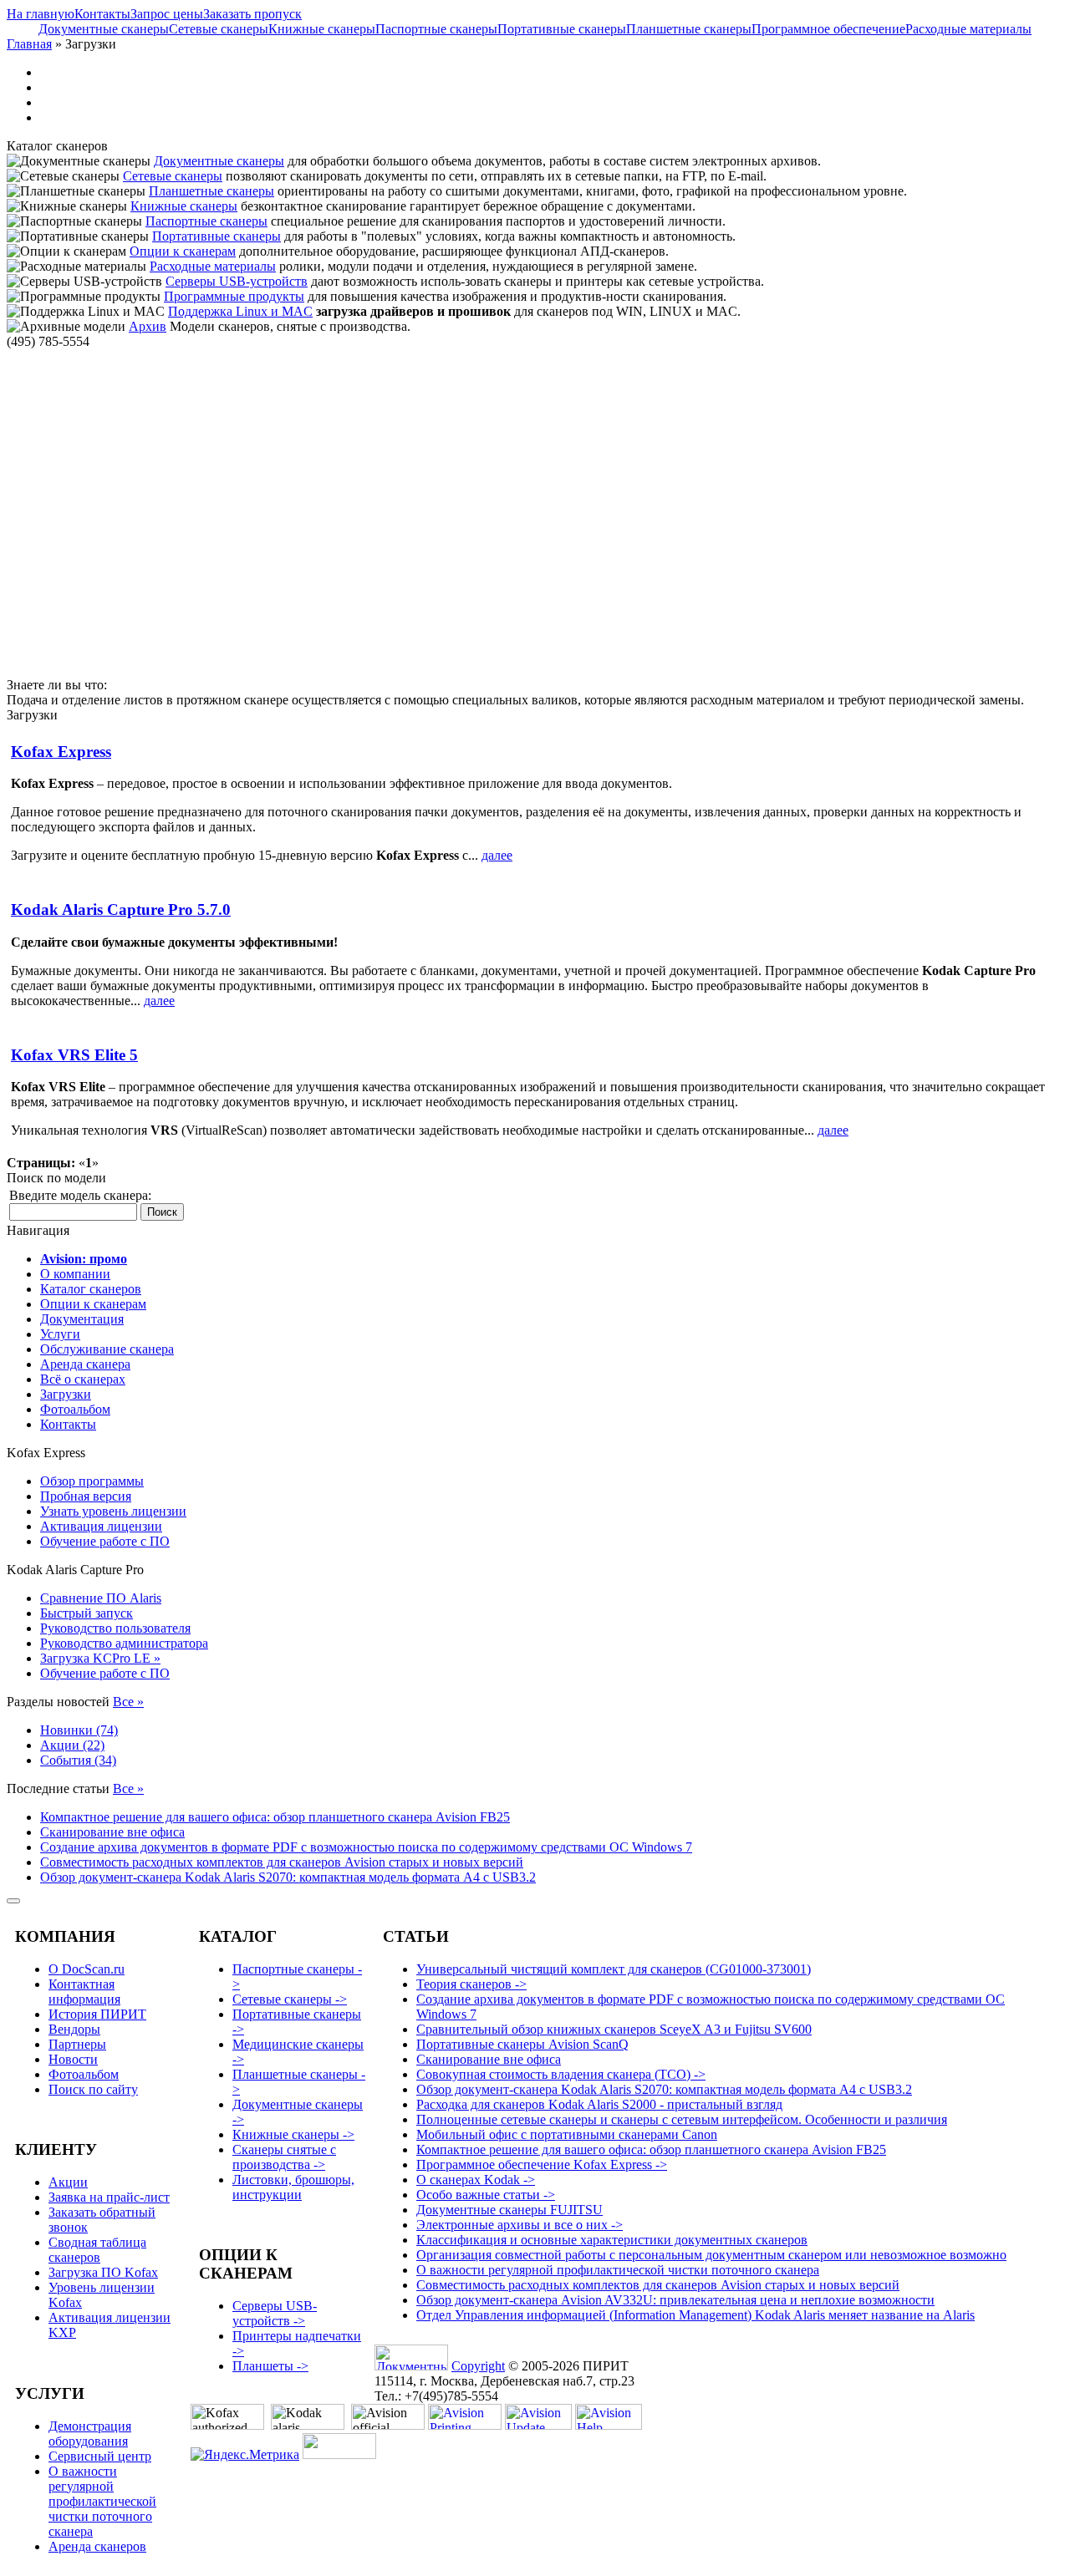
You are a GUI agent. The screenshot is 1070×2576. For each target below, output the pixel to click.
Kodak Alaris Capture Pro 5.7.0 (121, 909)
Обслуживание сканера (107, 1349)
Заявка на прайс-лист (109, 2197)
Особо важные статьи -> (486, 2195)
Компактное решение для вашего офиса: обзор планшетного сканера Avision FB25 (275, 1817)
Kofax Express (61, 752)
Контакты (102, 14)
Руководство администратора (124, 1643)
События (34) (78, 1760)
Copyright (478, 2366)
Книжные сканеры (322, 29)
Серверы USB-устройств (237, 281)
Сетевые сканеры (219, 29)
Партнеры (77, 2044)
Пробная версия (86, 1496)
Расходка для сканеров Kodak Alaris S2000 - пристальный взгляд (599, 2104)
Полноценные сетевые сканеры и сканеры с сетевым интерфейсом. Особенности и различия (682, 2119)
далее (497, 855)
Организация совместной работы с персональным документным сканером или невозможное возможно (711, 2255)
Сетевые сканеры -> (290, 1999)
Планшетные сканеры (689, 29)
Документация (82, 1319)
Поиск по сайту (93, 2089)
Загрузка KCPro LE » (100, 1658)
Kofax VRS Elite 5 (74, 1055)
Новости (73, 2059)
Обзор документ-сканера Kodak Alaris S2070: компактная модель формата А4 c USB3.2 (288, 1877)
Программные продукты (234, 296)
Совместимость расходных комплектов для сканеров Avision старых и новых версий (282, 1862)
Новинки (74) (79, 1730)
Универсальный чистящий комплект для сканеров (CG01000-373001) (614, 1969)
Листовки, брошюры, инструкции (293, 2187)
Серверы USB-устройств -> (275, 2313)
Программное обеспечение (828, 29)
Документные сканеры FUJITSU (510, 2210)
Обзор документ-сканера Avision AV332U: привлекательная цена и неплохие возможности (675, 2300)
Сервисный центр (100, 2456)
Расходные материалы (968, 29)
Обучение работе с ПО (105, 1541)
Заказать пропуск (252, 14)
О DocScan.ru (87, 1969)
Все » (128, 1702)
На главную (41, 14)
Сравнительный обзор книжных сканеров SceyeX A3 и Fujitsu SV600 (614, 2029)
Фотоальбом (75, 1409)
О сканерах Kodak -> (476, 2180)
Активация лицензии (101, 1526)
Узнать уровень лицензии (113, 1511)
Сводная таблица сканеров (97, 2250)
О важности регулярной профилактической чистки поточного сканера (102, 2501)
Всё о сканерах (83, 1379)
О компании (75, 1274)
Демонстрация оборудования (90, 2434)
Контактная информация (84, 1992)
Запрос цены (167, 14)
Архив (148, 326)
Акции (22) (72, 1745)
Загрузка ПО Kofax (103, 2272)
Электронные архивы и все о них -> (520, 2225)
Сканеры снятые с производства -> (284, 2157)
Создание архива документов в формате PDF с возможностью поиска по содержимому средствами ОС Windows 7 (366, 1847)
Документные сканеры (104, 29)
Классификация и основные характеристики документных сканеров (612, 2240)
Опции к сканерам (183, 251)
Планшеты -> (270, 2366)
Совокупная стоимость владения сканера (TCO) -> (561, 2074)
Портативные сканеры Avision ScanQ (522, 2044)
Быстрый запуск (87, 1613)
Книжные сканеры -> (293, 2134)
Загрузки (66, 1394)
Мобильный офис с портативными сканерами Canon (567, 2134)
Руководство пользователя (115, 1628)
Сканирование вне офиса (112, 1832)
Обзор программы (92, 1481)
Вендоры (74, 2029)
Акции (68, 2182)
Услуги (60, 1334)
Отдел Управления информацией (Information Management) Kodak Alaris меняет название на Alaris (695, 2315)
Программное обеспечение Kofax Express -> (542, 2164)
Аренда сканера (85, 1364)
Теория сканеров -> (471, 1984)
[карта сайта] (13, 1901)
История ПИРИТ (97, 2014)
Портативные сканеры (562, 29)
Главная (29, 44)
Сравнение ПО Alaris (101, 1598)
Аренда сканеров (97, 2546)
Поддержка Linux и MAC (240, 311)
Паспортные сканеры (436, 29)
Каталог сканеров (91, 1289)
